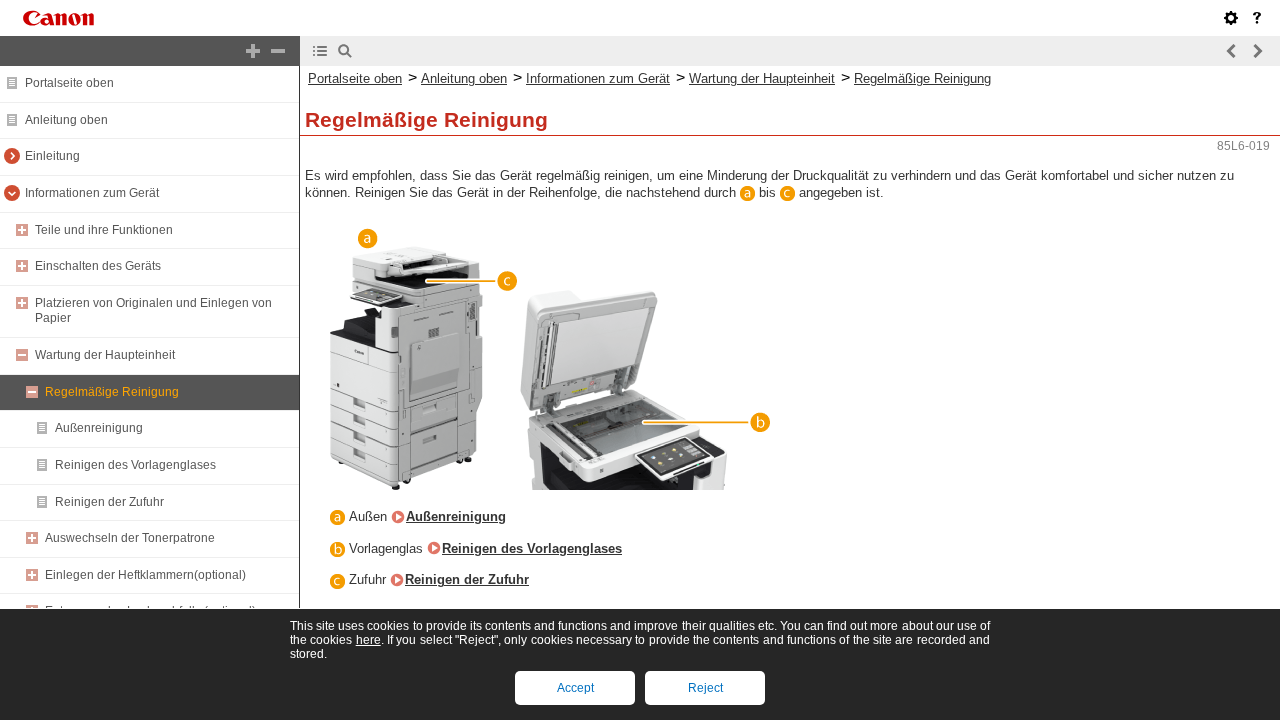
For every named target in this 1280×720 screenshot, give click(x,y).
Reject (705, 688)
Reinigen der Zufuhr (109, 502)
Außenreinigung (99, 428)
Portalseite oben (69, 83)
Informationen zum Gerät (92, 193)
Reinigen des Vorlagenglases (135, 465)
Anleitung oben (66, 120)
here (368, 640)
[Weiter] (1257, 51)
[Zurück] (1232, 51)
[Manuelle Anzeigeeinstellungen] (1231, 18)
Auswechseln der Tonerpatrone (130, 538)
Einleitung (52, 156)
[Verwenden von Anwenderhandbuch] (1257, 18)
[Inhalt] (320, 51)
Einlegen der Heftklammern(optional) (145, 575)
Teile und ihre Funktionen (104, 230)
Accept (575, 688)
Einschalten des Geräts (98, 266)
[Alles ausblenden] (278, 51)
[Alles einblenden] (253, 51)
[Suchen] (345, 51)
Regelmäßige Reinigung (112, 392)
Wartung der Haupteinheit (105, 355)
